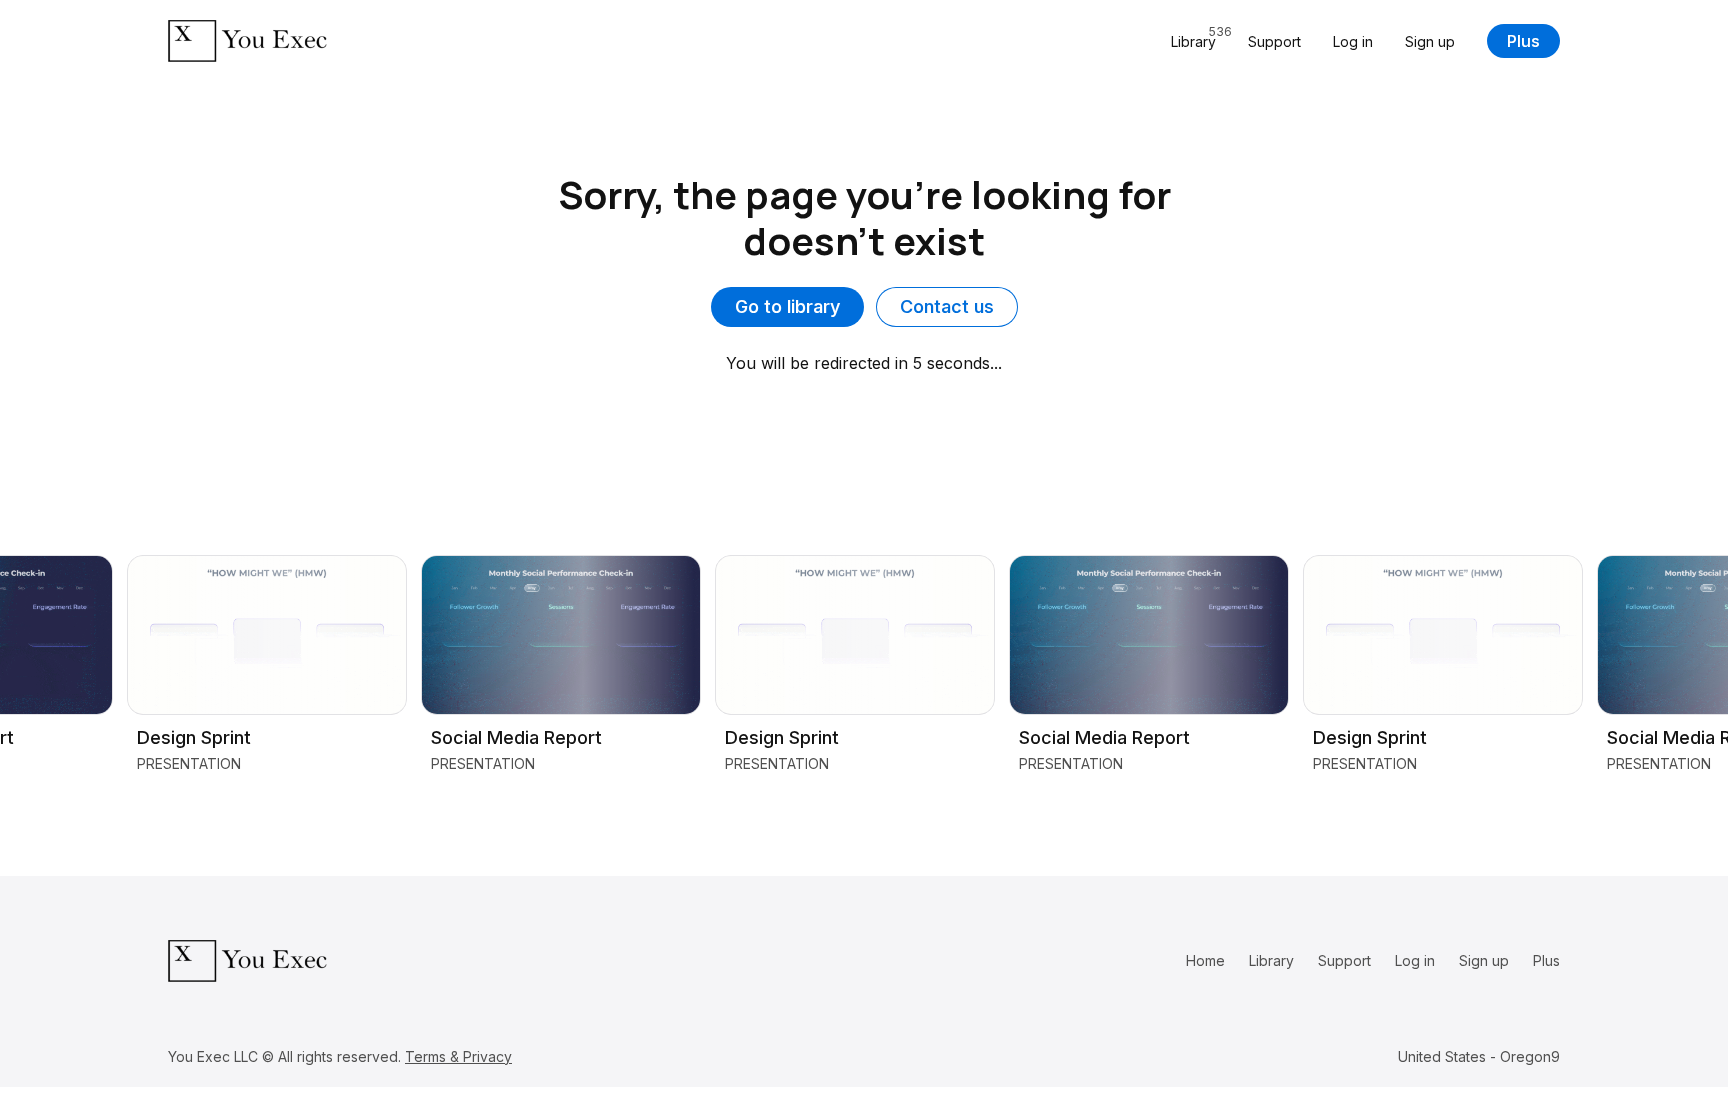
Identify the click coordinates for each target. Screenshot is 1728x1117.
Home (1205, 960)
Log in (1353, 41)
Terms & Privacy (458, 1056)
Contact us (947, 306)
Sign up (1430, 41)
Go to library (787, 306)
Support (1274, 41)
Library (1271, 960)
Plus (1523, 41)
